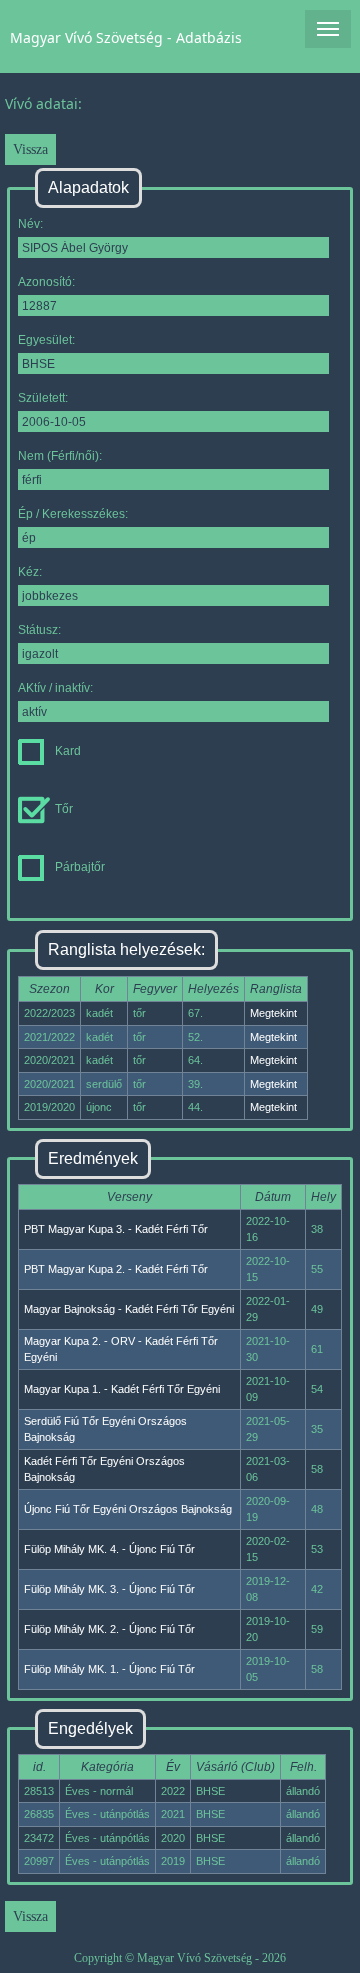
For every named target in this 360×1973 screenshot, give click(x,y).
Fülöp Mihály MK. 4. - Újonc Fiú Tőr (109, 1549)
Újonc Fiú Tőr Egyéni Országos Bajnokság (128, 1509)
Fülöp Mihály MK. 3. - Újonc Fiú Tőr (109, 1589)
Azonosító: (46, 282)
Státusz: (39, 630)
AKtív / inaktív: (55, 688)
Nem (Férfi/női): (60, 456)
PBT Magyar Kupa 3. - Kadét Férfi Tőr (116, 1229)
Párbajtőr (80, 867)
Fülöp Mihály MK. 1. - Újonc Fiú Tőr (109, 1669)
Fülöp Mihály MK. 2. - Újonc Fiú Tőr (109, 1629)
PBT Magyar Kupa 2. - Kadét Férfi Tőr (116, 1269)
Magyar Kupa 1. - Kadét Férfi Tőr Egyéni (122, 1389)
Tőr (64, 809)
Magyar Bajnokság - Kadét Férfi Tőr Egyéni (129, 1309)
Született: (43, 398)
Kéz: (30, 572)
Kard (68, 751)
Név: (30, 224)
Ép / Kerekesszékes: (73, 514)
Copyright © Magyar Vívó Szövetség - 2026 (180, 1958)
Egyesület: (46, 340)
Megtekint (273, 1013)
